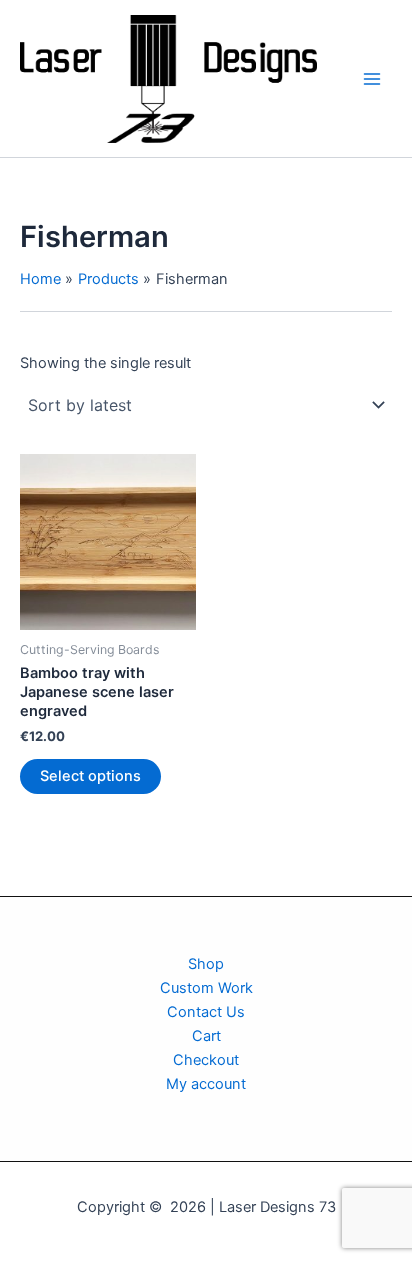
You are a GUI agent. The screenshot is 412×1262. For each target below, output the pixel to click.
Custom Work (206, 988)
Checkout (206, 1060)
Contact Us (206, 1012)
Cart (206, 1036)
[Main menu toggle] (372, 78)
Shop (206, 964)
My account (206, 1084)
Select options (90, 776)
